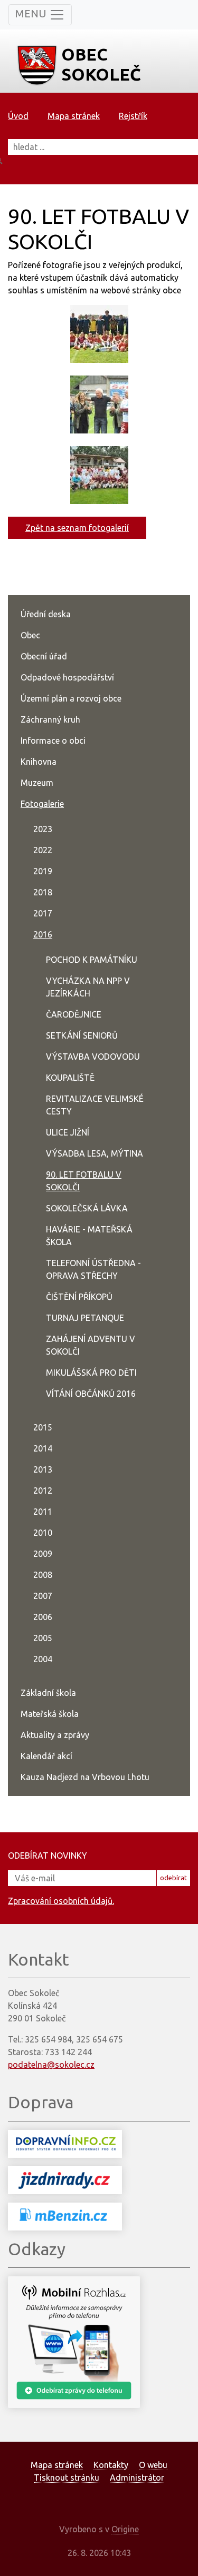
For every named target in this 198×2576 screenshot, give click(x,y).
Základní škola (48, 1693)
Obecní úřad (44, 656)
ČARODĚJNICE (74, 1014)
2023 (43, 829)
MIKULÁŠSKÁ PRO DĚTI (91, 1373)
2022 (43, 850)
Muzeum (37, 783)
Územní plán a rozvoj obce (71, 698)
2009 (43, 1554)
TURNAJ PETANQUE (85, 1318)
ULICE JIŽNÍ (68, 1132)
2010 (43, 1533)
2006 (43, 1617)
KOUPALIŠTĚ (70, 1078)
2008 (43, 1575)
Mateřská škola (50, 1714)
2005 (43, 1638)
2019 (43, 871)
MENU (32, 13)
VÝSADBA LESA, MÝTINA (95, 1153)
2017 (43, 913)
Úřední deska (46, 614)
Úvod (18, 116)
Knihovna (39, 762)
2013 (43, 1469)
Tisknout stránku (67, 2478)
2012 (43, 1491)
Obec (30, 635)
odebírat (173, 1878)
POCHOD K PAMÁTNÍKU (92, 960)
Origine (125, 2529)
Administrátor (137, 2478)
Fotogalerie (42, 804)
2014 (43, 1448)
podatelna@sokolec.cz (51, 2065)
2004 (43, 1659)
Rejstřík (133, 116)
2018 (43, 892)
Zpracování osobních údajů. (61, 1901)
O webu (153, 2465)
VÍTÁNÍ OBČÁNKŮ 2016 (91, 1394)
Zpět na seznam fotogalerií (77, 528)
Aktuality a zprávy (55, 1735)
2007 (43, 1596)
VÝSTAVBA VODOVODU (93, 1057)
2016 (43, 934)
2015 (43, 1427)
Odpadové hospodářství (67, 677)
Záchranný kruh (50, 719)
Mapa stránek (74, 116)
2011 (43, 1512)
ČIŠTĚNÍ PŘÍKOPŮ (79, 1297)
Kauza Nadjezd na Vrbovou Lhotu (85, 1777)
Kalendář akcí (46, 1756)
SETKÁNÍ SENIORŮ (82, 1035)
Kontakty (111, 2465)
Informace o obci (53, 741)
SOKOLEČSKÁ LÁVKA (87, 1208)
